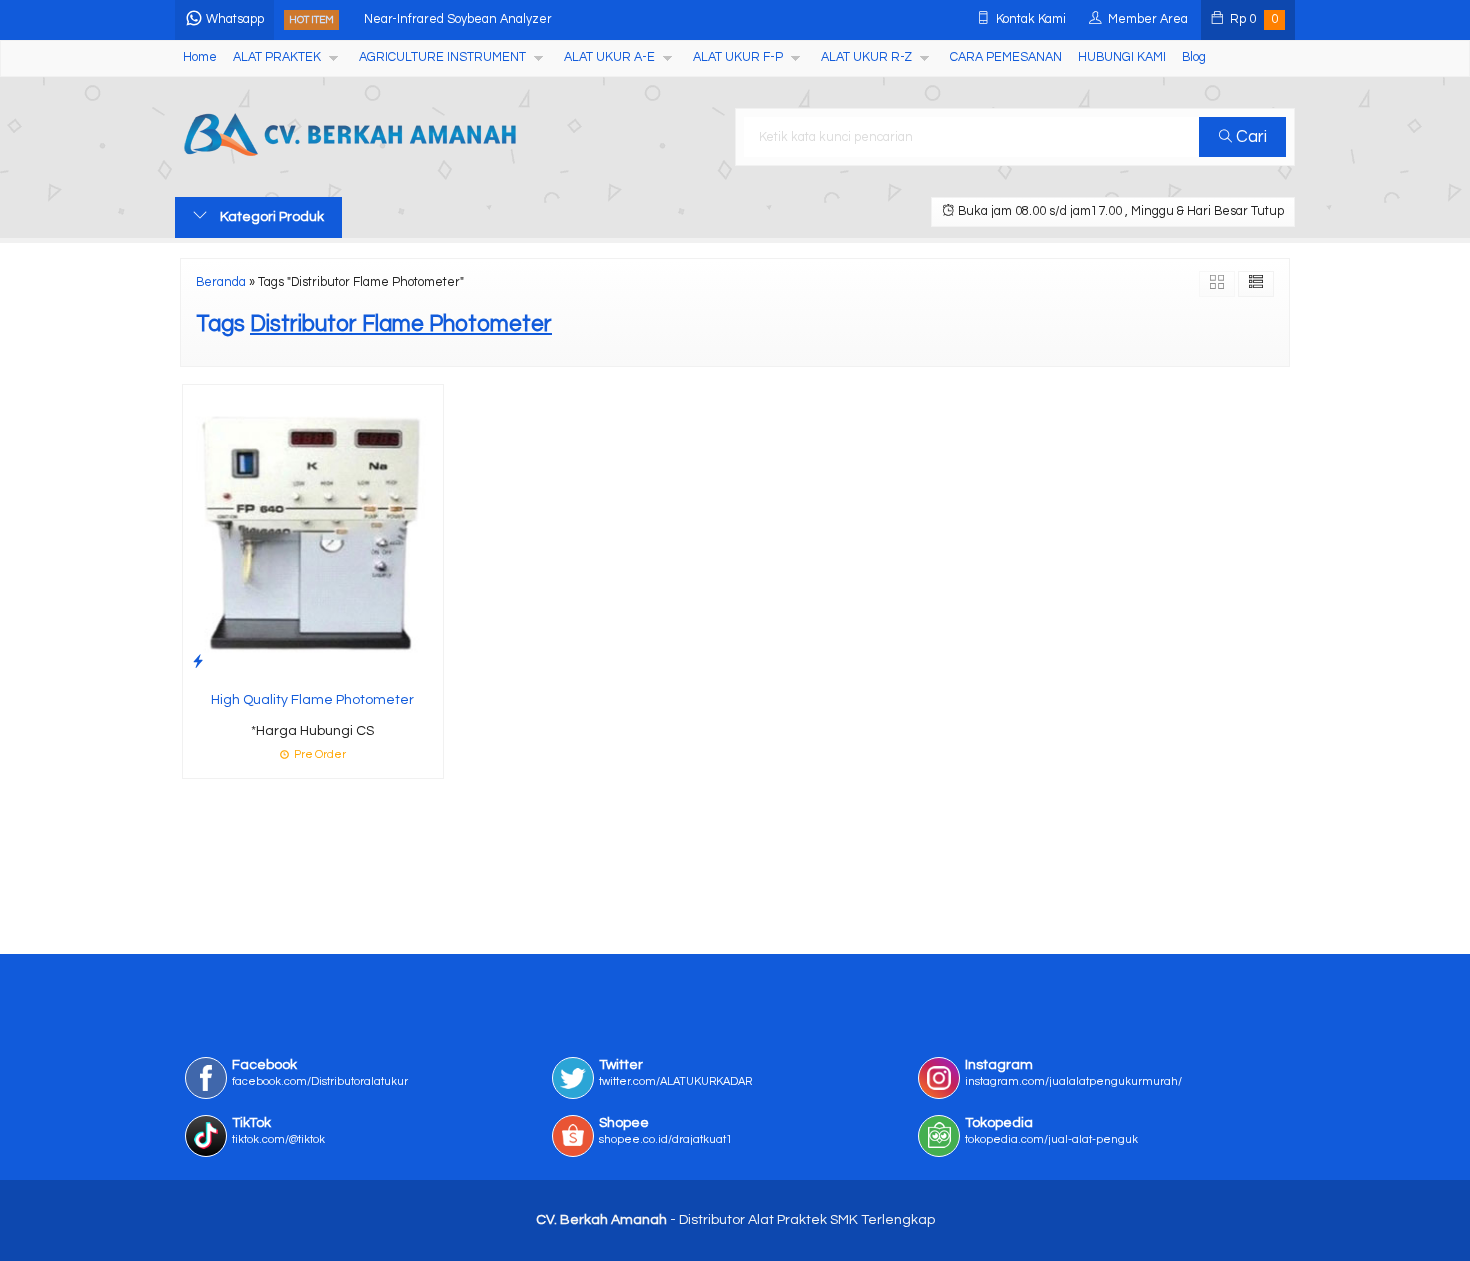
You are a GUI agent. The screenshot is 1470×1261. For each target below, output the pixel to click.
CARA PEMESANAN (1006, 57)
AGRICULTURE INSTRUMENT (442, 57)
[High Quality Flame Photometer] (313, 532)
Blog (1194, 57)
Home (200, 57)
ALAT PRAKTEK (277, 57)
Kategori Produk (270, 217)
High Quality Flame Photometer (312, 700)
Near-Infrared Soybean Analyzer (458, 19)
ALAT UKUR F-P (738, 57)
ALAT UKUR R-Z (866, 57)
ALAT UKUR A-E (609, 57)
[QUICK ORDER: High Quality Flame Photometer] (198, 661)
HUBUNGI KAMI (1122, 57)
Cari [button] (1249, 137)
